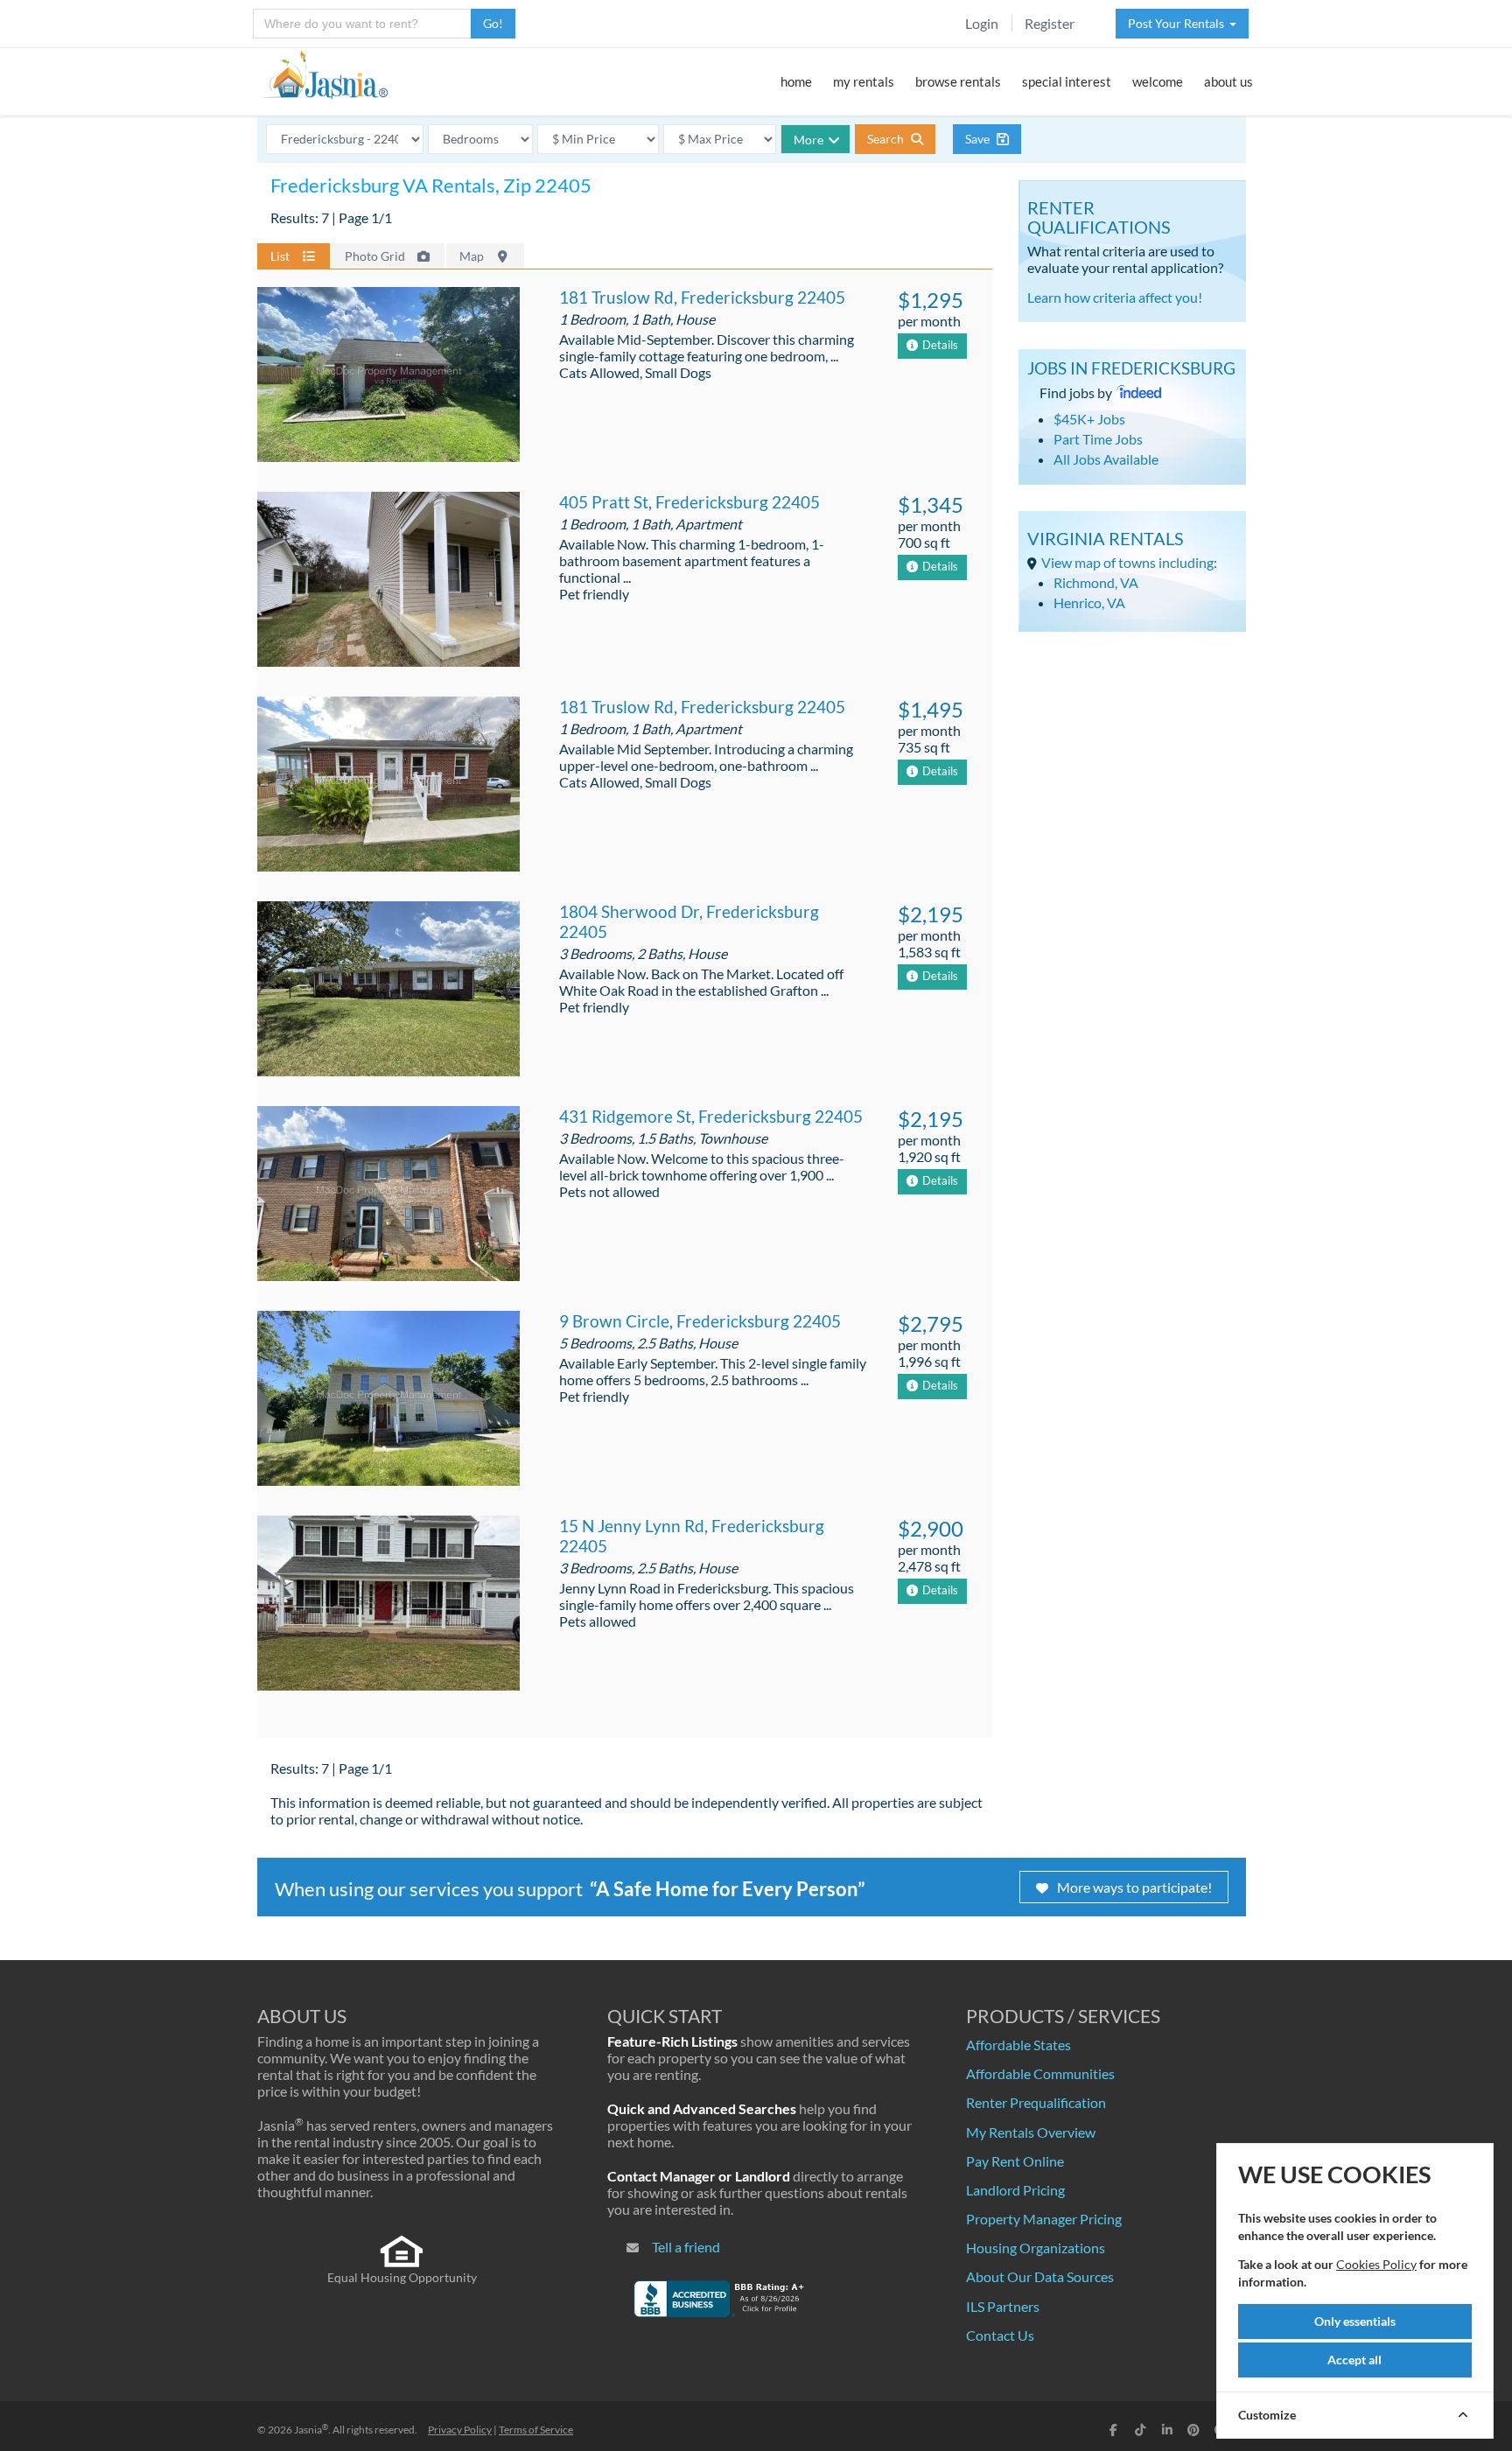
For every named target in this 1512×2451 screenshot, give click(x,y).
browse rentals (958, 81)
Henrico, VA (1089, 602)
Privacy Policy (460, 2430)
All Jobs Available (1106, 459)
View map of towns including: (1129, 562)
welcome (1158, 81)
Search (887, 139)
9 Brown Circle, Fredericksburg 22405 (700, 1321)
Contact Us (1000, 2335)
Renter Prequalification (1036, 2102)
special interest (1067, 81)
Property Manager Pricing (1044, 2219)
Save (979, 139)
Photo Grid (376, 256)
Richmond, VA (1096, 582)
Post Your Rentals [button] (1179, 23)
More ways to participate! (1134, 1887)
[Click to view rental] (388, 377)
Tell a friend (686, 2247)
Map (473, 256)
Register (1050, 23)
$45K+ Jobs (1089, 419)
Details (940, 345)
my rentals (864, 81)
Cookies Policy (1376, 2264)
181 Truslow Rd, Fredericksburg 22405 (702, 297)
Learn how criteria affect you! (1115, 297)
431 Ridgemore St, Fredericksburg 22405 (711, 1116)
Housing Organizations (1036, 2248)
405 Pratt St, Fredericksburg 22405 (689, 502)
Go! (493, 23)
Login (982, 23)
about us (1228, 81)
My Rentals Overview (1031, 2132)
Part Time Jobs (1098, 439)
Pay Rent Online (1015, 2161)
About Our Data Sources (1040, 2276)
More (808, 140)
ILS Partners (1003, 2306)
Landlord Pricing (1015, 2190)
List (281, 256)
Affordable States (1018, 2045)
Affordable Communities (1040, 2073)
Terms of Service (536, 2430)
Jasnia (311, 2430)
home (796, 81)
